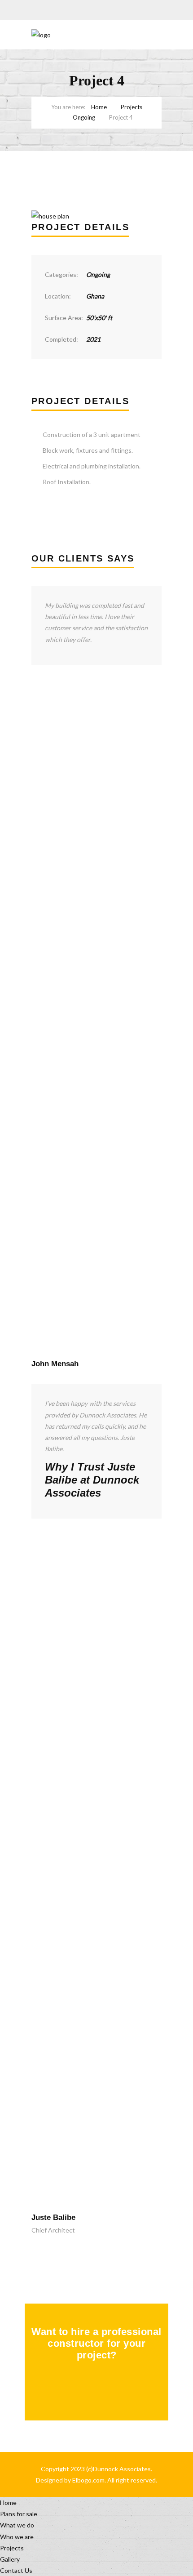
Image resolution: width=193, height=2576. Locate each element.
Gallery (10, 2559)
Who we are (17, 2537)
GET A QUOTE (90, 2389)
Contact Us (16, 2570)
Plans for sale (19, 2514)
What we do (17, 2525)
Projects (132, 107)
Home (99, 107)
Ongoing (84, 117)
